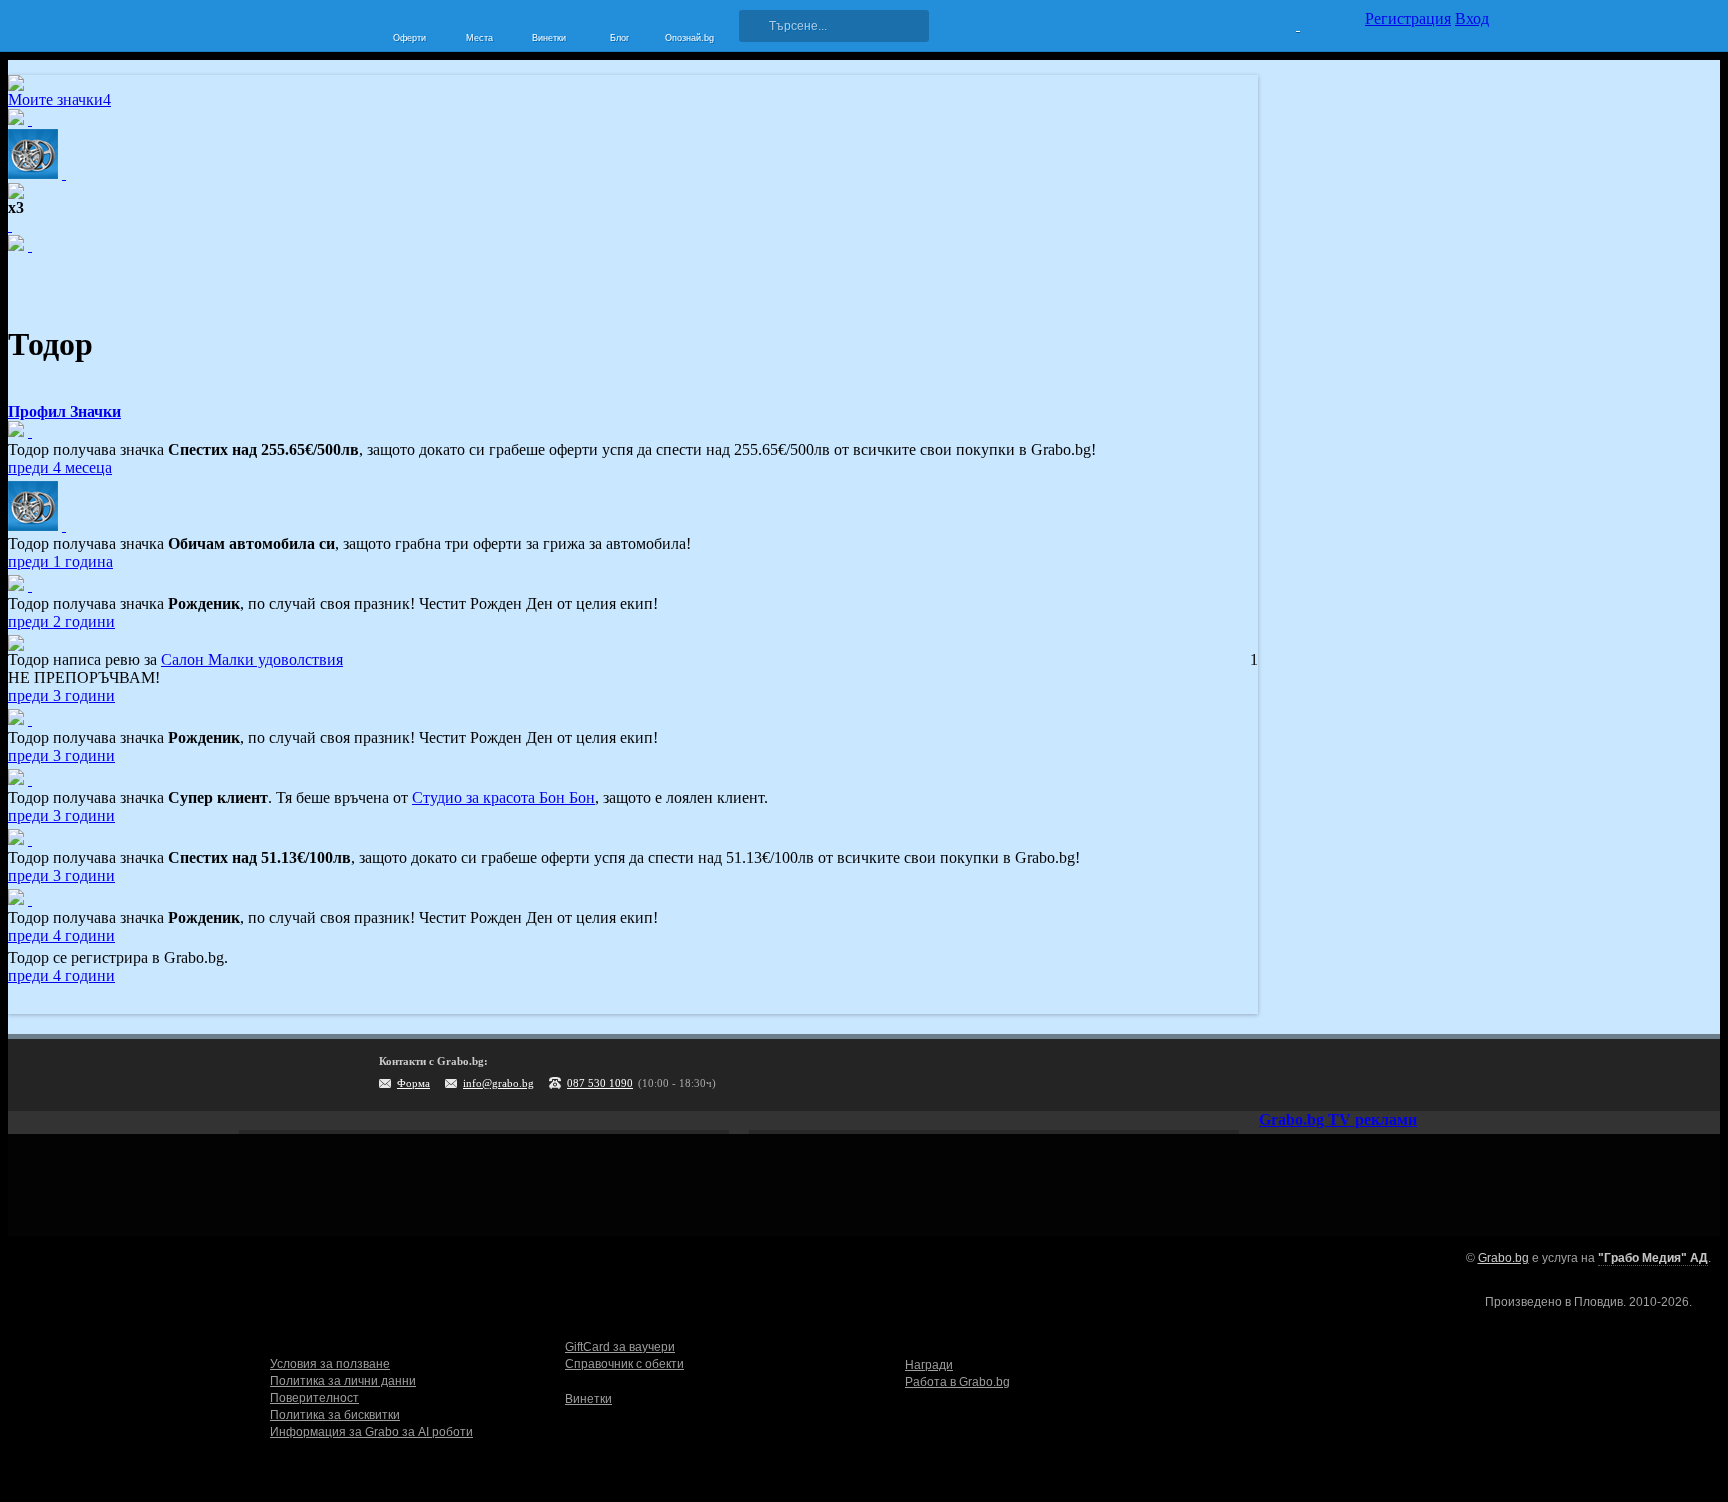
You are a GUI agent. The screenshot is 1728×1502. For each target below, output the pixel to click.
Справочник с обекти (624, 1364)
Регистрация (1408, 18)
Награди (929, 1365)
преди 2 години (61, 621)
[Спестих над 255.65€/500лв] (30, 431)
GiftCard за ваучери (620, 1347)
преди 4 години (61, 935)
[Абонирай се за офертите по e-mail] (1351, 1075)
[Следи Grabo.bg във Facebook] (1474, 1075)
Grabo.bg (1503, 1258)
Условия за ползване (330, 1364)
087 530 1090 (600, 1083)
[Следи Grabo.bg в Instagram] (1392, 1075)
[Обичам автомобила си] (64, 525)
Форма (413, 1083)
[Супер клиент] (30, 779)
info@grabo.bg (498, 1083)
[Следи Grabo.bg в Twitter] (1433, 1075)
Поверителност (314, 1398)
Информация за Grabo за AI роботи (371, 1432)
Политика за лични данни (343, 1381)
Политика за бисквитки (335, 1415)
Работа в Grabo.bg (957, 1382)
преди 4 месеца (60, 467)
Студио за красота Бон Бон (503, 797)
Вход (1472, 18)
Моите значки (59, 99)
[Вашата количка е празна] (1285, 23)
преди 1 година (60, 561)
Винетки (588, 1399)
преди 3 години (61, 695)
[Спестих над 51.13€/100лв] (30, 839)
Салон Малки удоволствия (252, 659)
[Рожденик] (30, 585)
